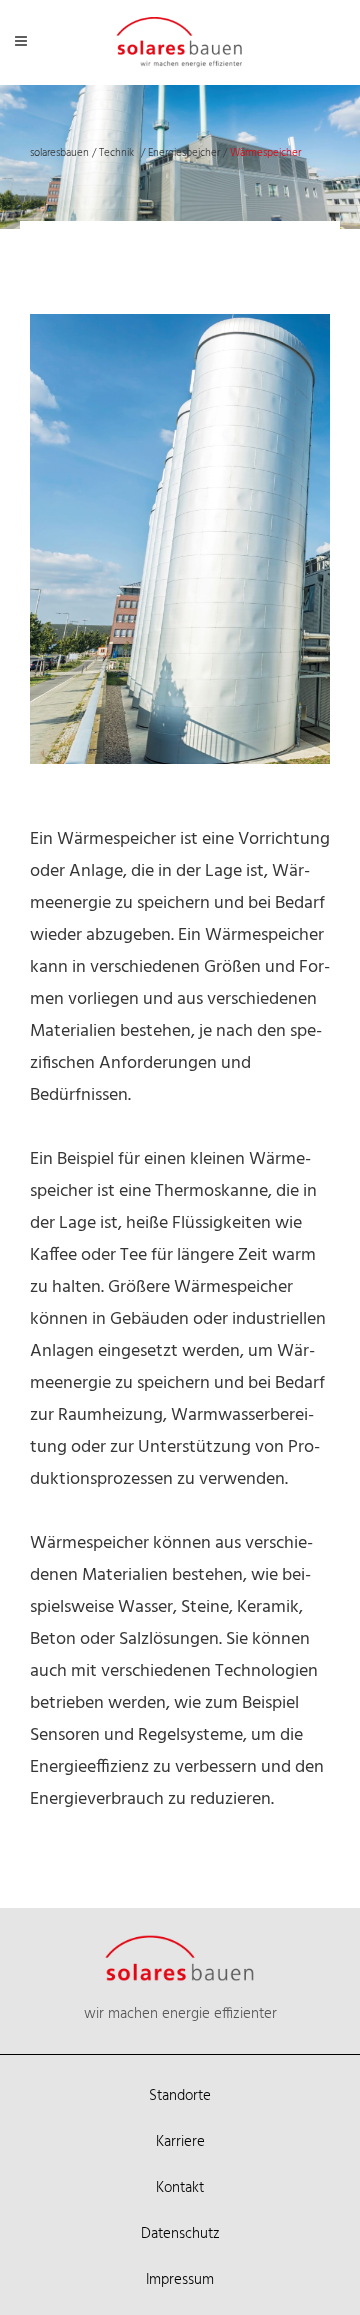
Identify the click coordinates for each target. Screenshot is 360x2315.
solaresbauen (59, 153)
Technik (116, 153)
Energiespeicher (184, 153)
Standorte (180, 2096)
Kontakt (180, 2188)
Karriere (180, 2142)
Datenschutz (180, 2234)
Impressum (180, 2280)
